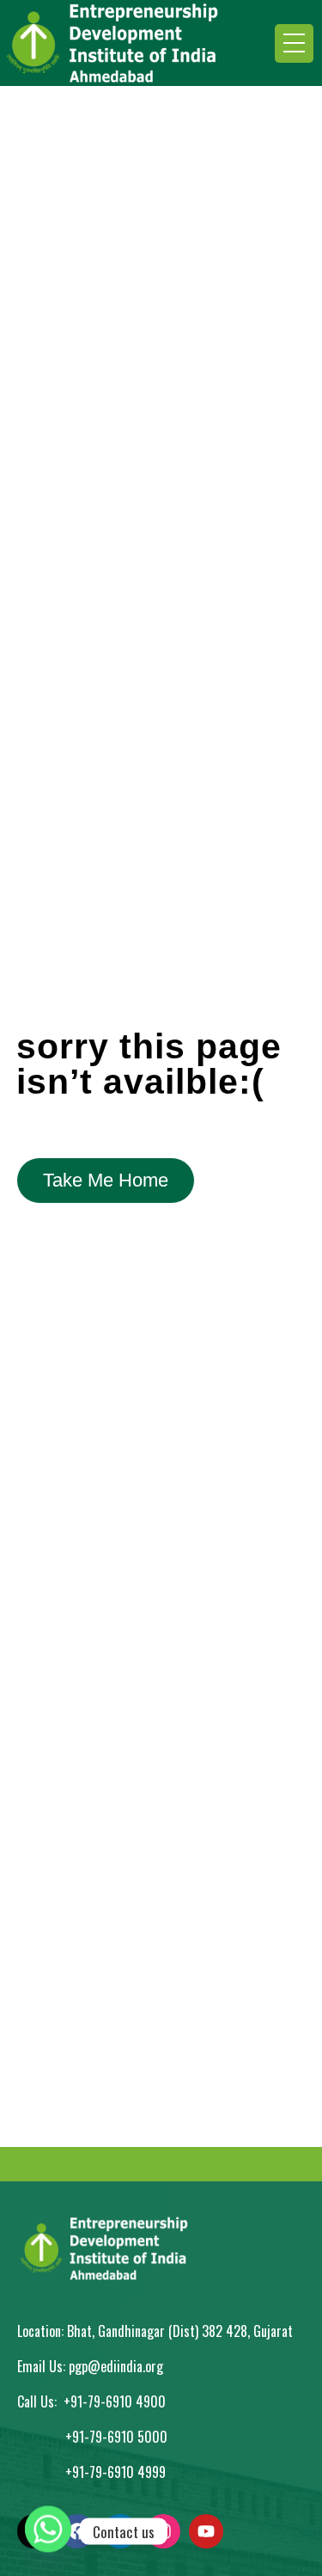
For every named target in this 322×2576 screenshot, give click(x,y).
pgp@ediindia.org (116, 2366)
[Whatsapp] (48, 2531)
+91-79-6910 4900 (115, 2401)
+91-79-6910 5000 (116, 2437)
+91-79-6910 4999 (115, 2472)
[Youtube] (206, 2531)
